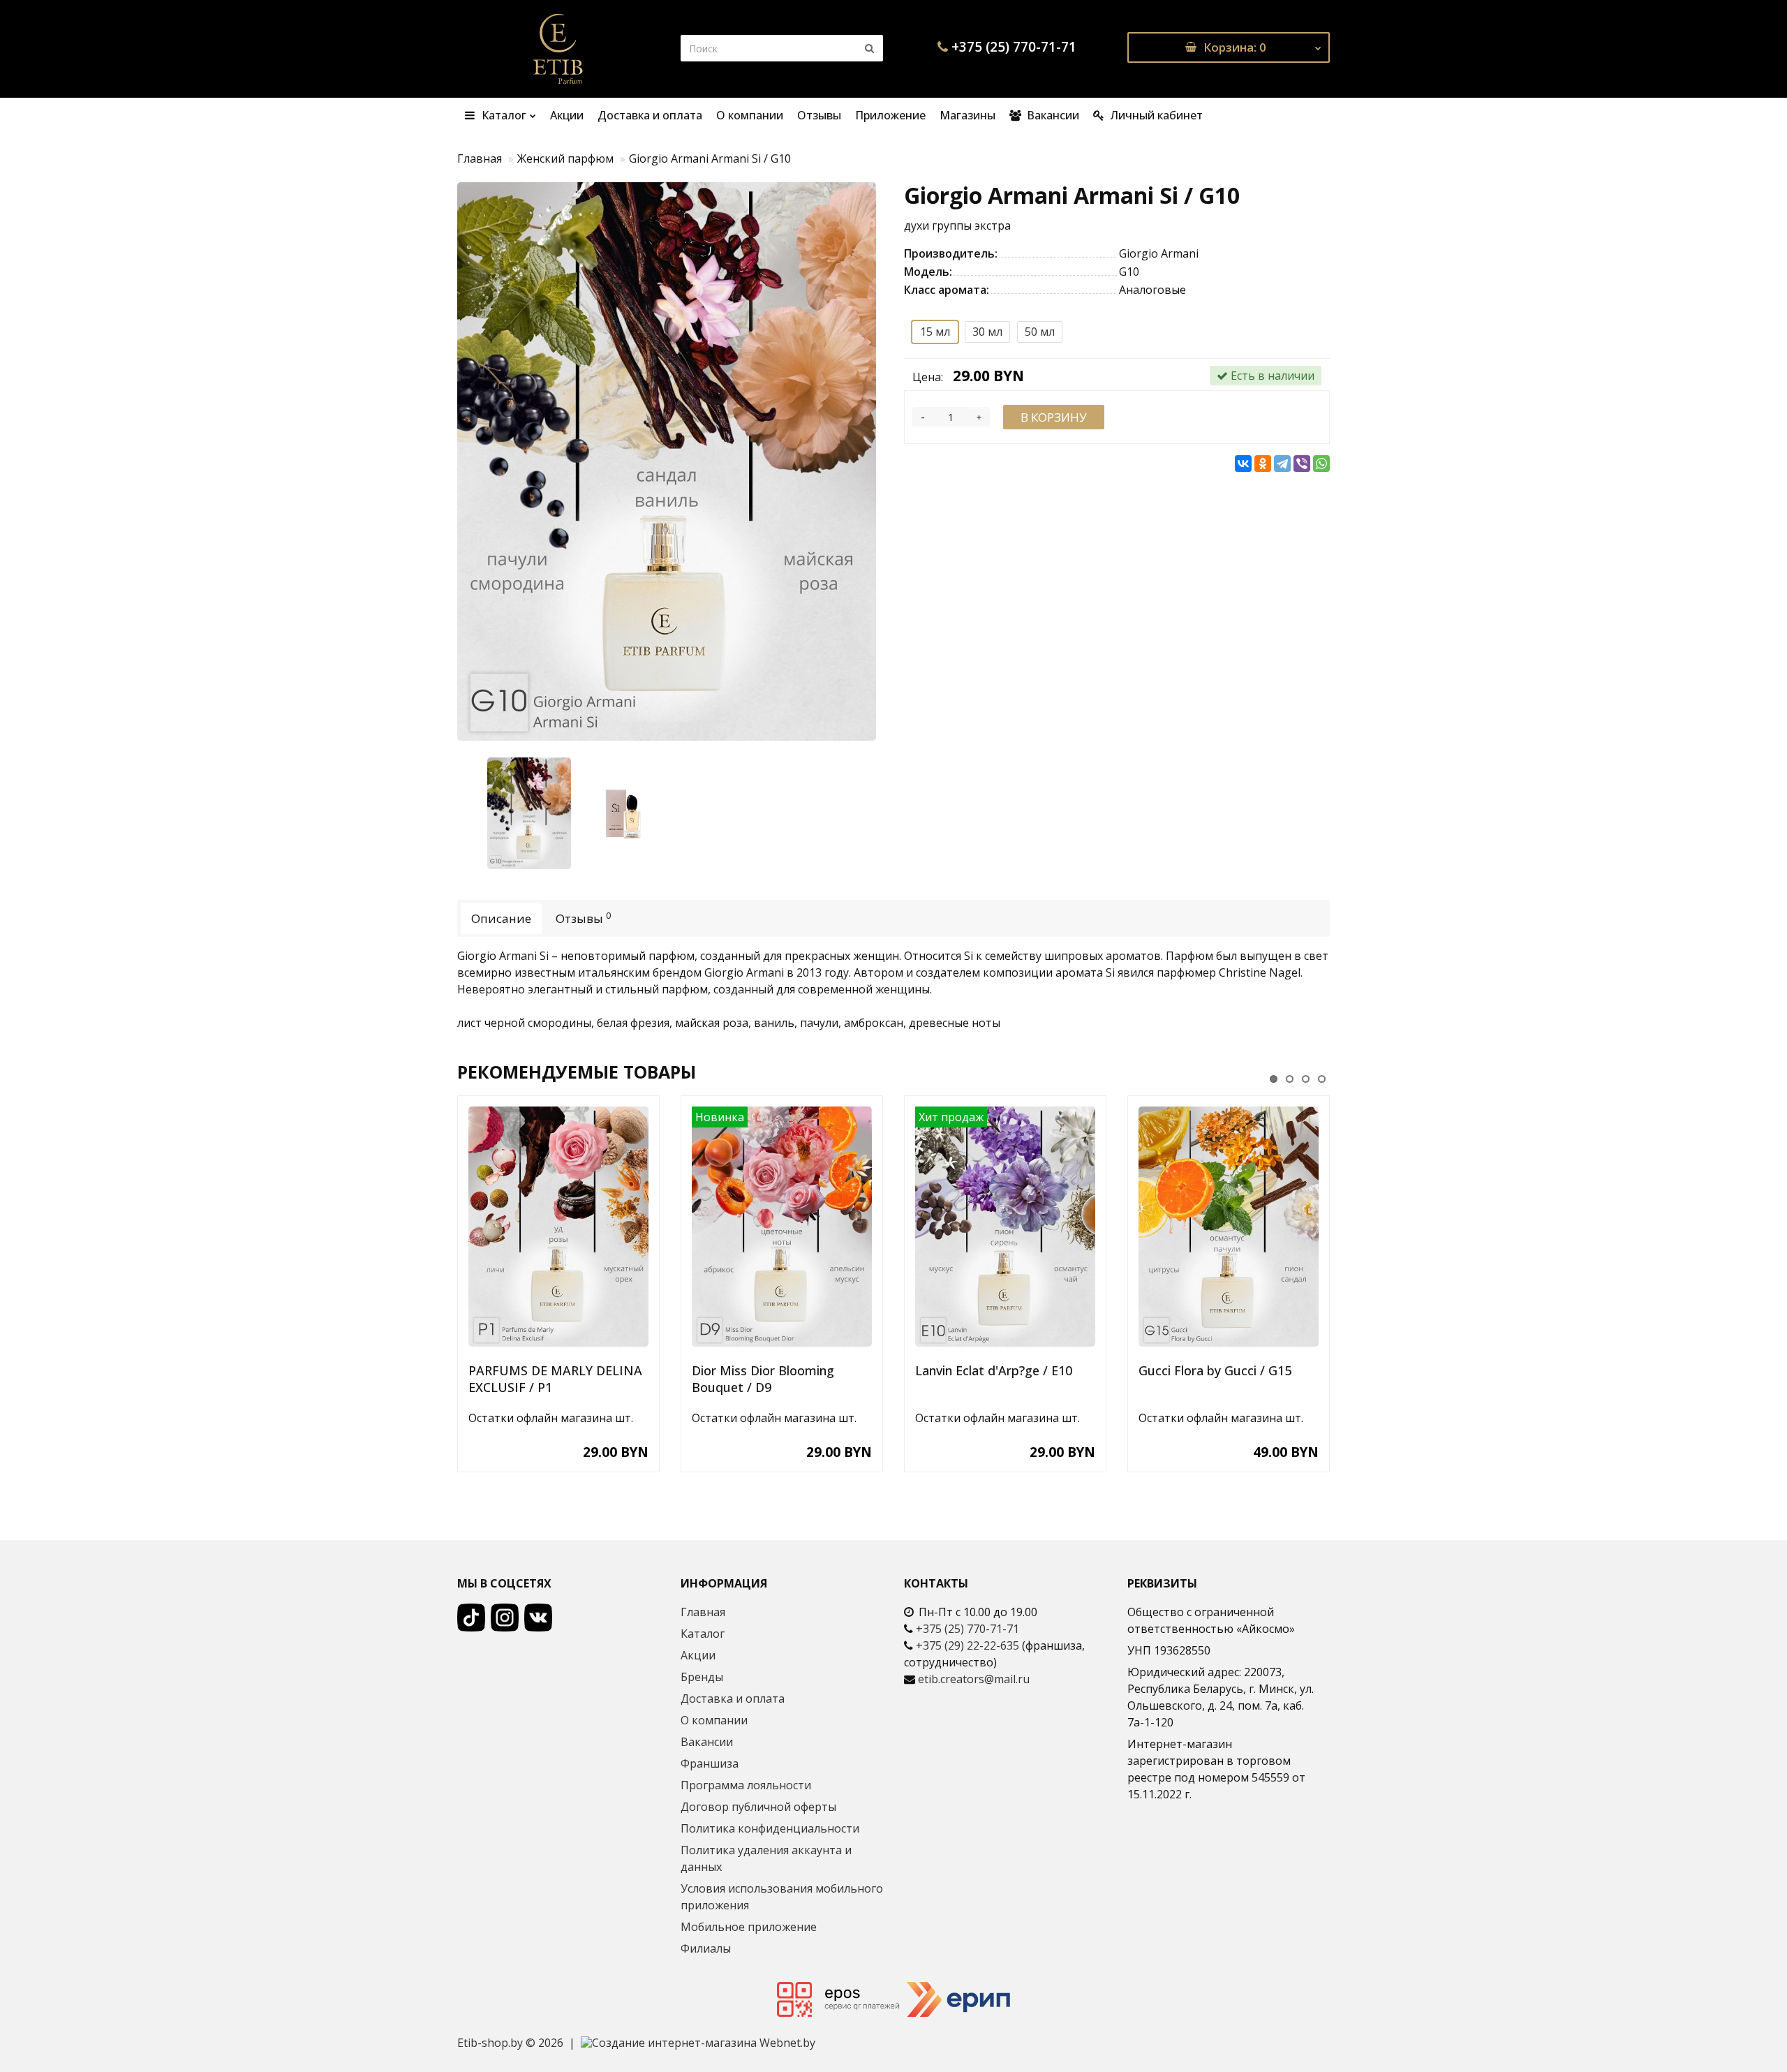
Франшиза (710, 1763)
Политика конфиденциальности (770, 1828)
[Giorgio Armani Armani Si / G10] (670, 461)
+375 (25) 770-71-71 (1014, 47)
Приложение (890, 115)
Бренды (702, 1677)
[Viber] (1302, 464)
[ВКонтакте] (1243, 464)
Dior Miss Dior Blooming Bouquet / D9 (763, 1379)
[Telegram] (1282, 464)
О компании (750, 115)
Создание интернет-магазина (674, 2043)
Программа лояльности (746, 1785)
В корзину (1054, 417)
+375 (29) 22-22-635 (967, 1645)
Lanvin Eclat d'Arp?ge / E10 (994, 1370)
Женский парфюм (565, 158)
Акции (567, 115)
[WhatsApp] (1321, 464)
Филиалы (706, 1948)
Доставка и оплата (650, 115)
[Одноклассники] (1263, 464)
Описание (501, 918)
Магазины (967, 115)
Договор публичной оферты (758, 1807)
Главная (480, 158)
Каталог (503, 115)
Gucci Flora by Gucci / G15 (1215, 1370)
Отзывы (819, 115)
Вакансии (1052, 115)
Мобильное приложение (749, 1927)
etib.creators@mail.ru (974, 1679)
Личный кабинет (1155, 115)
